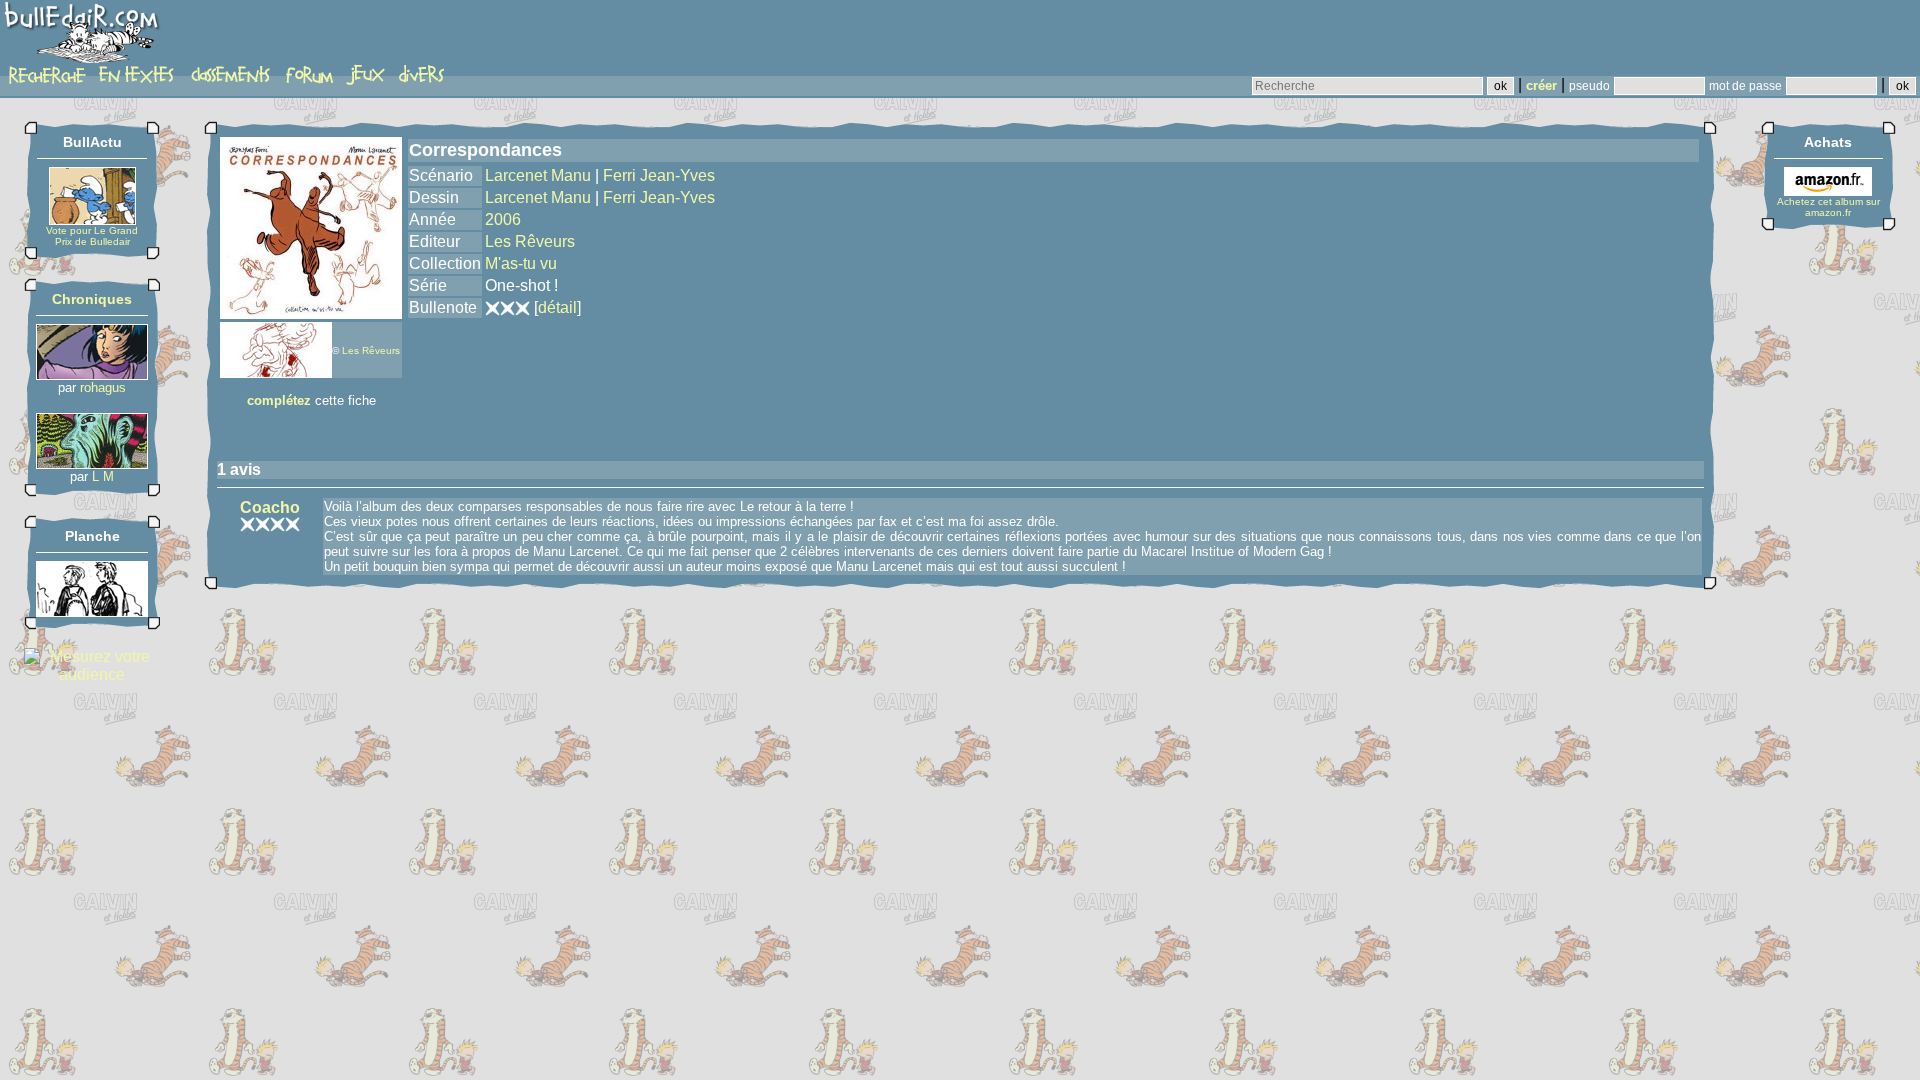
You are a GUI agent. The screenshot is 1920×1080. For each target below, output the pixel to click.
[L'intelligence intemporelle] (92, 374)
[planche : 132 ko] (276, 372)
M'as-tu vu (521, 263)
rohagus (103, 387)
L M (103, 476)
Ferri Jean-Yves (659, 175)
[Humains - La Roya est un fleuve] (92, 611)
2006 (503, 219)
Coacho (270, 507)
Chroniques (92, 299)
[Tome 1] (92, 463)
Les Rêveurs (371, 350)
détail (557, 307)
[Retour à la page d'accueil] (84, 37)
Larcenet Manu (538, 175)
